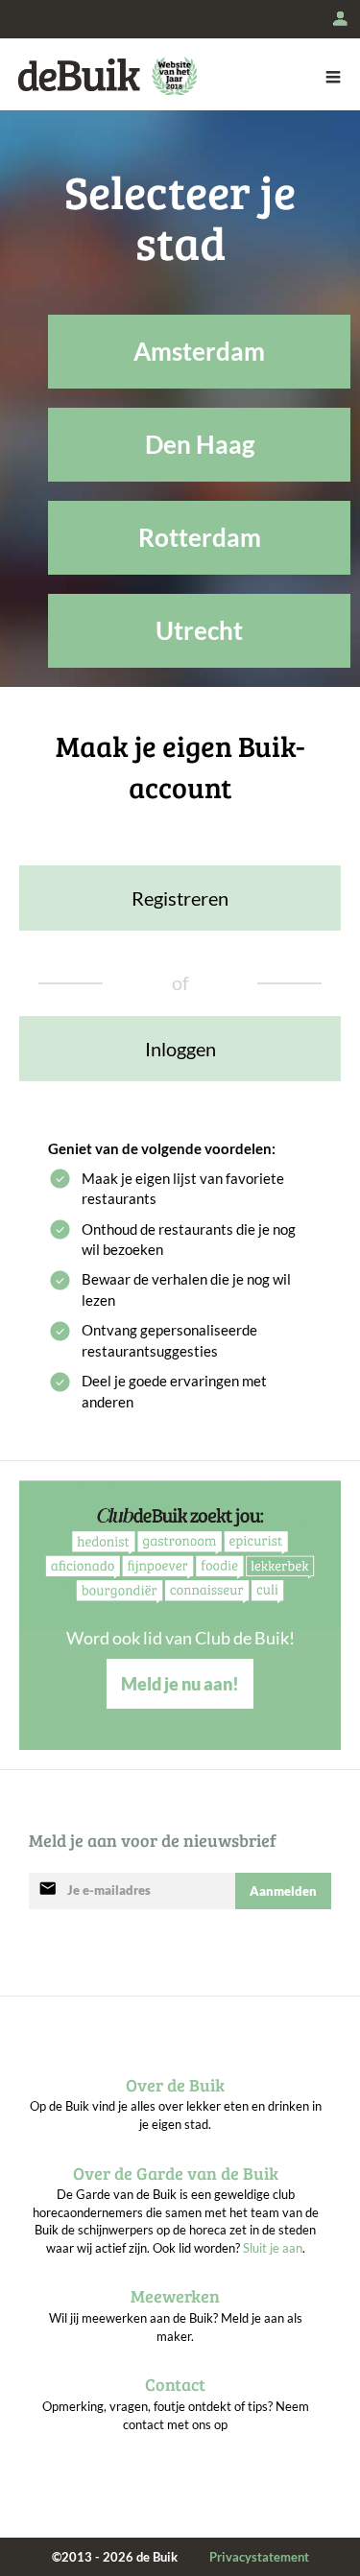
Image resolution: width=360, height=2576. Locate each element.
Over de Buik (175, 2085)
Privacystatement (259, 2557)
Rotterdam (200, 537)
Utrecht (199, 630)
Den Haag (200, 444)
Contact (175, 2384)
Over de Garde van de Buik (176, 2173)
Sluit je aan (273, 2248)
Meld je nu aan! (180, 1684)
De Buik (79, 75)
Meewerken (175, 2296)
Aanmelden (283, 1891)
